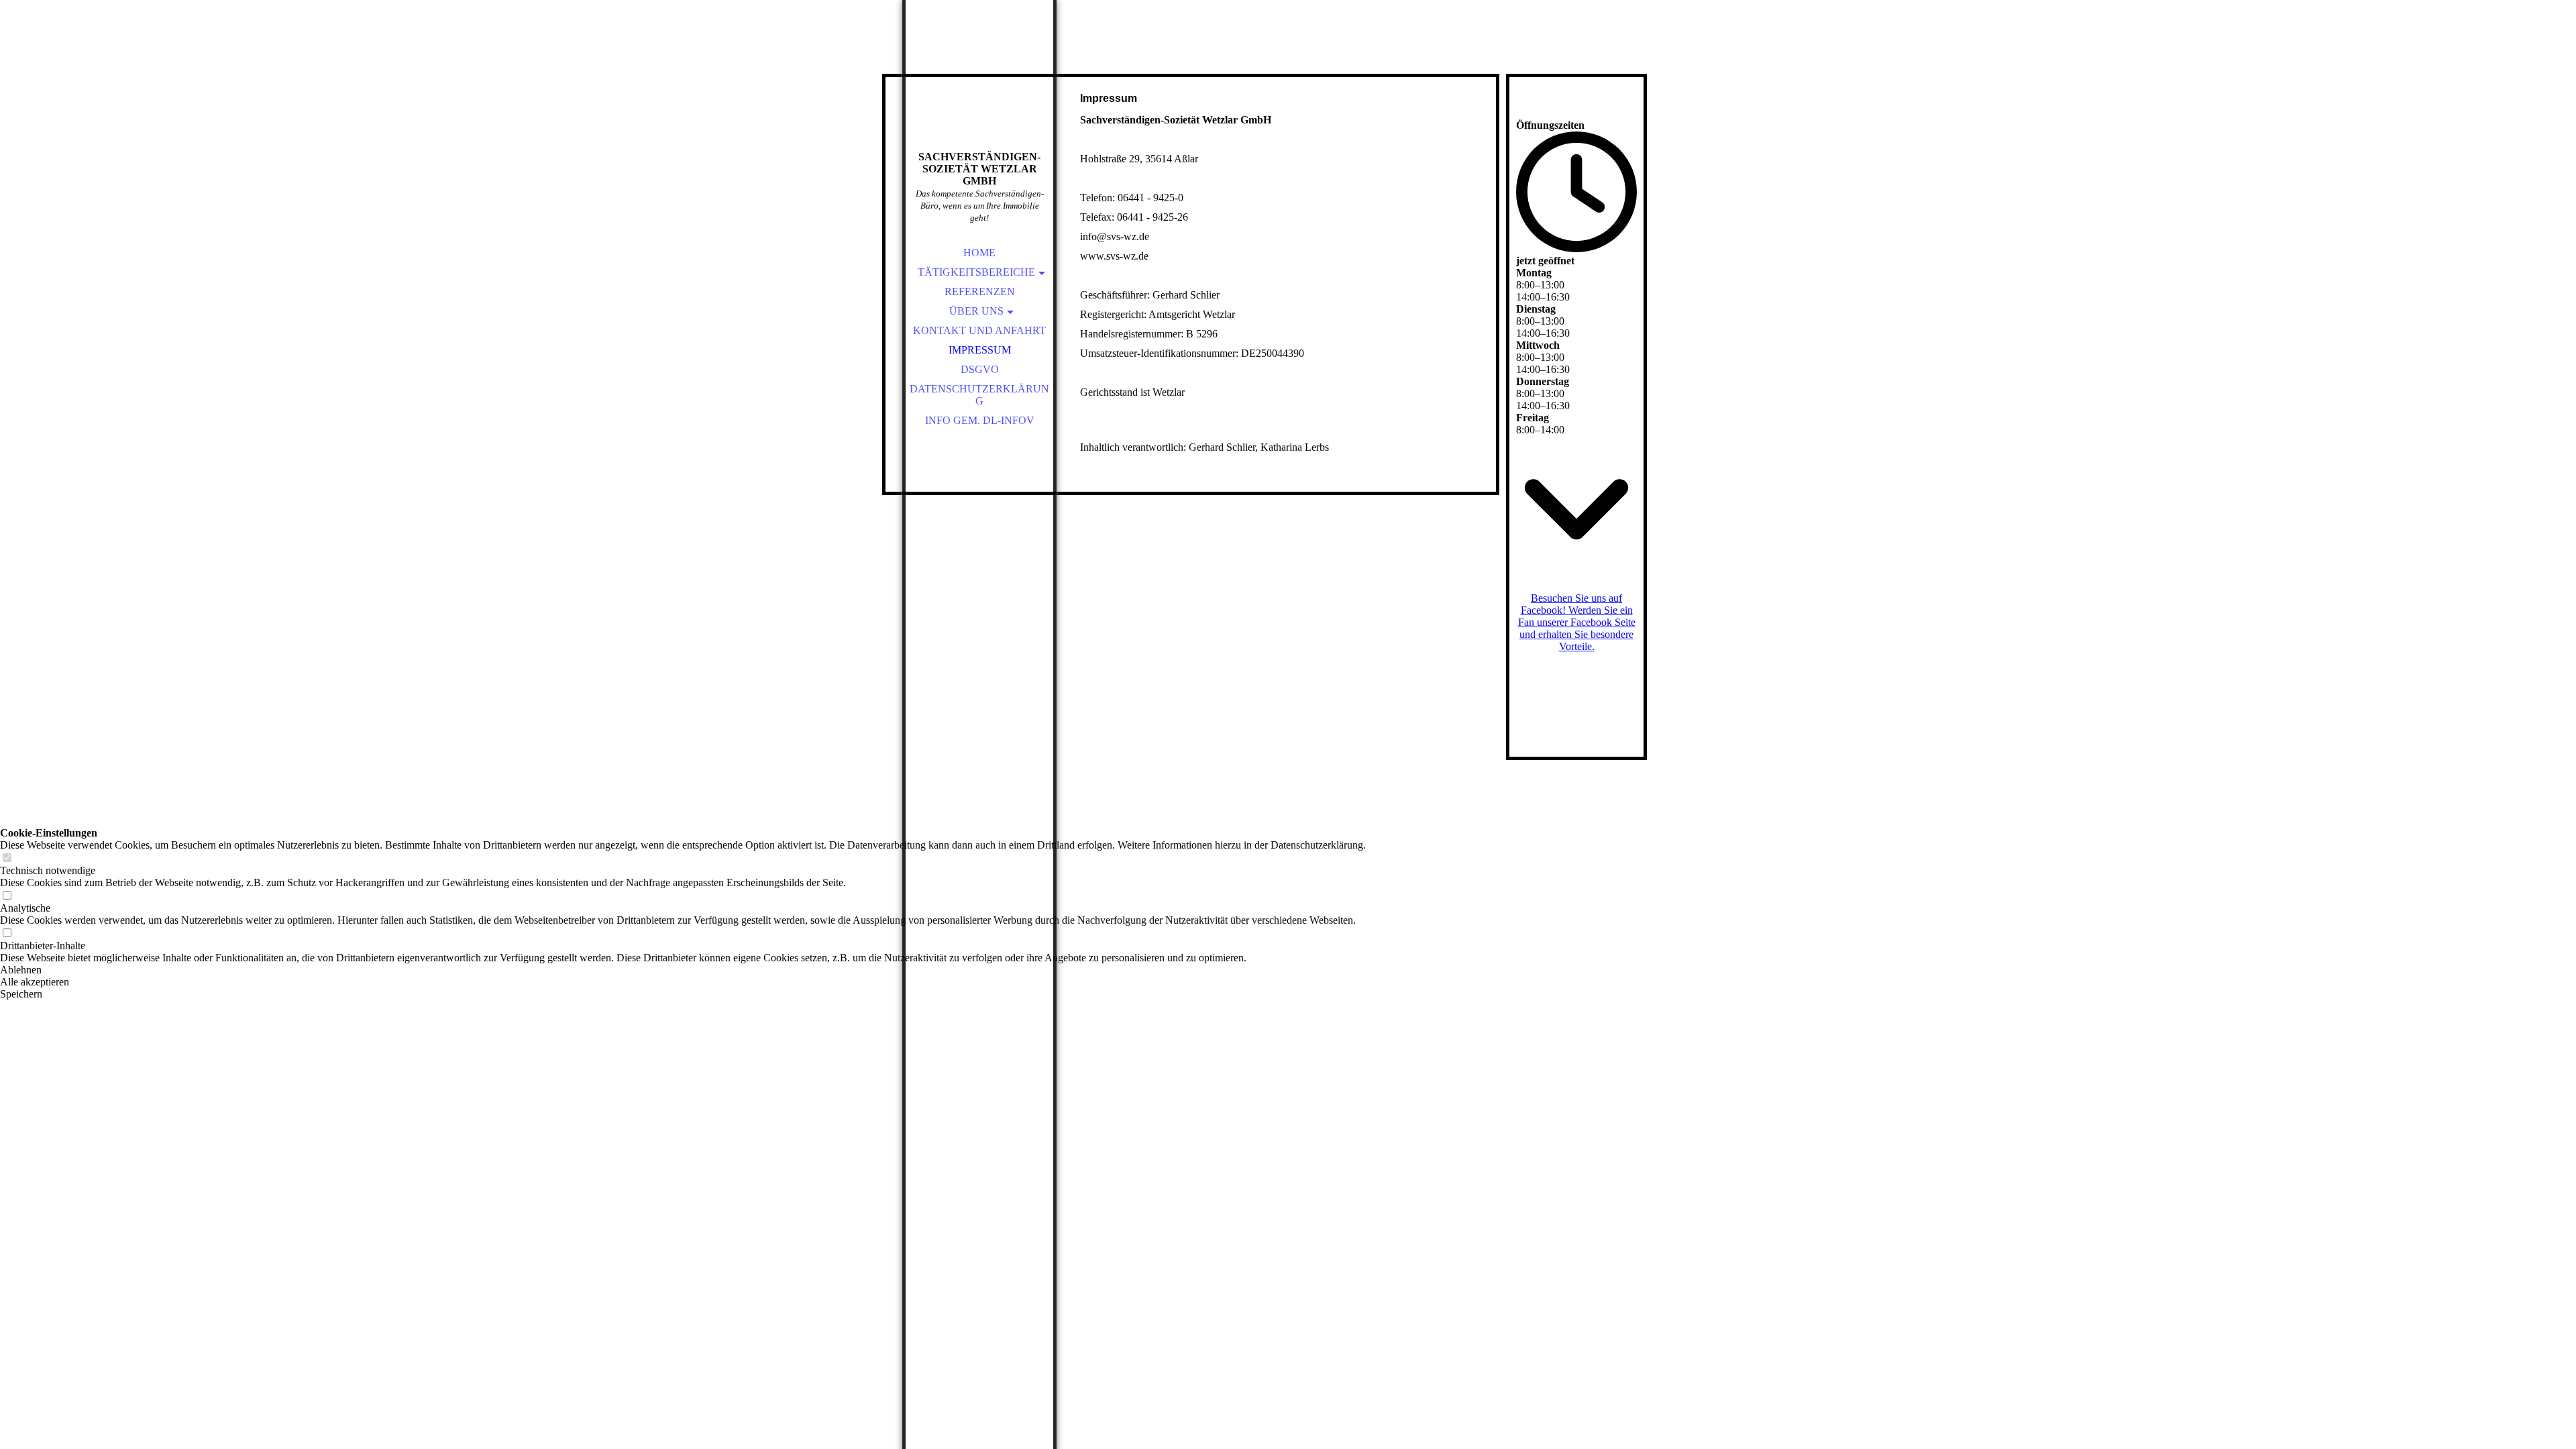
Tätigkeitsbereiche (976, 272)
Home (979, 253)
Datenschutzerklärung (979, 395)
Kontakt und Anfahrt (979, 330)
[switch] (7, 858)
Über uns (976, 311)
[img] (979, 94)
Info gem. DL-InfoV (980, 420)
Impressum (980, 350)
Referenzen (980, 291)
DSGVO (980, 369)
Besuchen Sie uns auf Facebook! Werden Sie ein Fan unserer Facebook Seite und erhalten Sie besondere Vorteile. (1577, 622)
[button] (683, 970)
